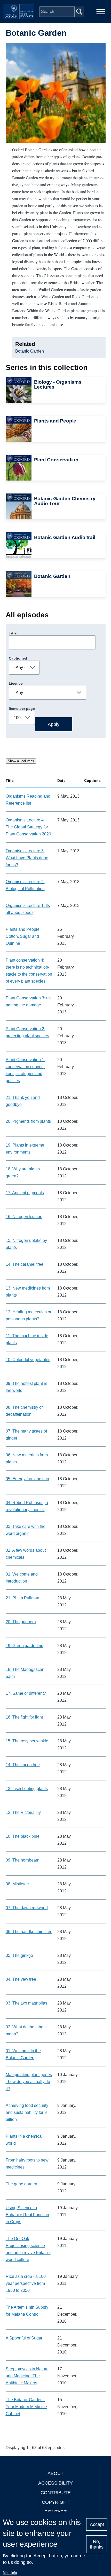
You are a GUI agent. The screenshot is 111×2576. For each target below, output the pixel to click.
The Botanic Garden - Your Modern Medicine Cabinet (26, 2407)
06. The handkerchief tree (29, 1932)
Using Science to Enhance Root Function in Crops (27, 2215)
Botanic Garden (30, 351)
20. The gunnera (21, 1622)
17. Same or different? (26, 1693)
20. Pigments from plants (28, 1121)
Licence (16, 683)
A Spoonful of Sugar (24, 2338)
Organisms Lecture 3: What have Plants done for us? (27, 858)
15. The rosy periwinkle (27, 1741)
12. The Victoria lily (23, 1812)
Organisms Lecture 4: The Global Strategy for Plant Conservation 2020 (28, 827)
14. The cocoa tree (23, 1765)
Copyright (56, 2502)
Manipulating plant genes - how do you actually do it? (29, 2082)
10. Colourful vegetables (28, 1360)
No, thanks (97, 2544)
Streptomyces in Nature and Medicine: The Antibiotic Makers (27, 2376)
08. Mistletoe (17, 1884)
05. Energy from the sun (27, 1479)
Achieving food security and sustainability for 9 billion (27, 2112)
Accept (97, 2524)
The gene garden (21, 2184)
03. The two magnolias (26, 2003)
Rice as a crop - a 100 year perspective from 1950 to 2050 (26, 2283)
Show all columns (21, 761)
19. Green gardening (25, 1646)
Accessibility (55, 2483)
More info (10, 2573)
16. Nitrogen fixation (24, 1217)
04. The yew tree (21, 1979)
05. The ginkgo (19, 1955)
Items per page (22, 709)
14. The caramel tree (25, 1264)
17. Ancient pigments (25, 1193)
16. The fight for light (24, 1717)
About (55, 2473)
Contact (55, 2512)
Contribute (56, 2493)
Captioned (18, 658)
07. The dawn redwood (27, 1908)
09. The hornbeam (22, 1860)
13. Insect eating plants (27, 1789)
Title (13, 633)
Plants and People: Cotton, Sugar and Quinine (23, 936)
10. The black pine (23, 1836)
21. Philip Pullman (22, 1598)
